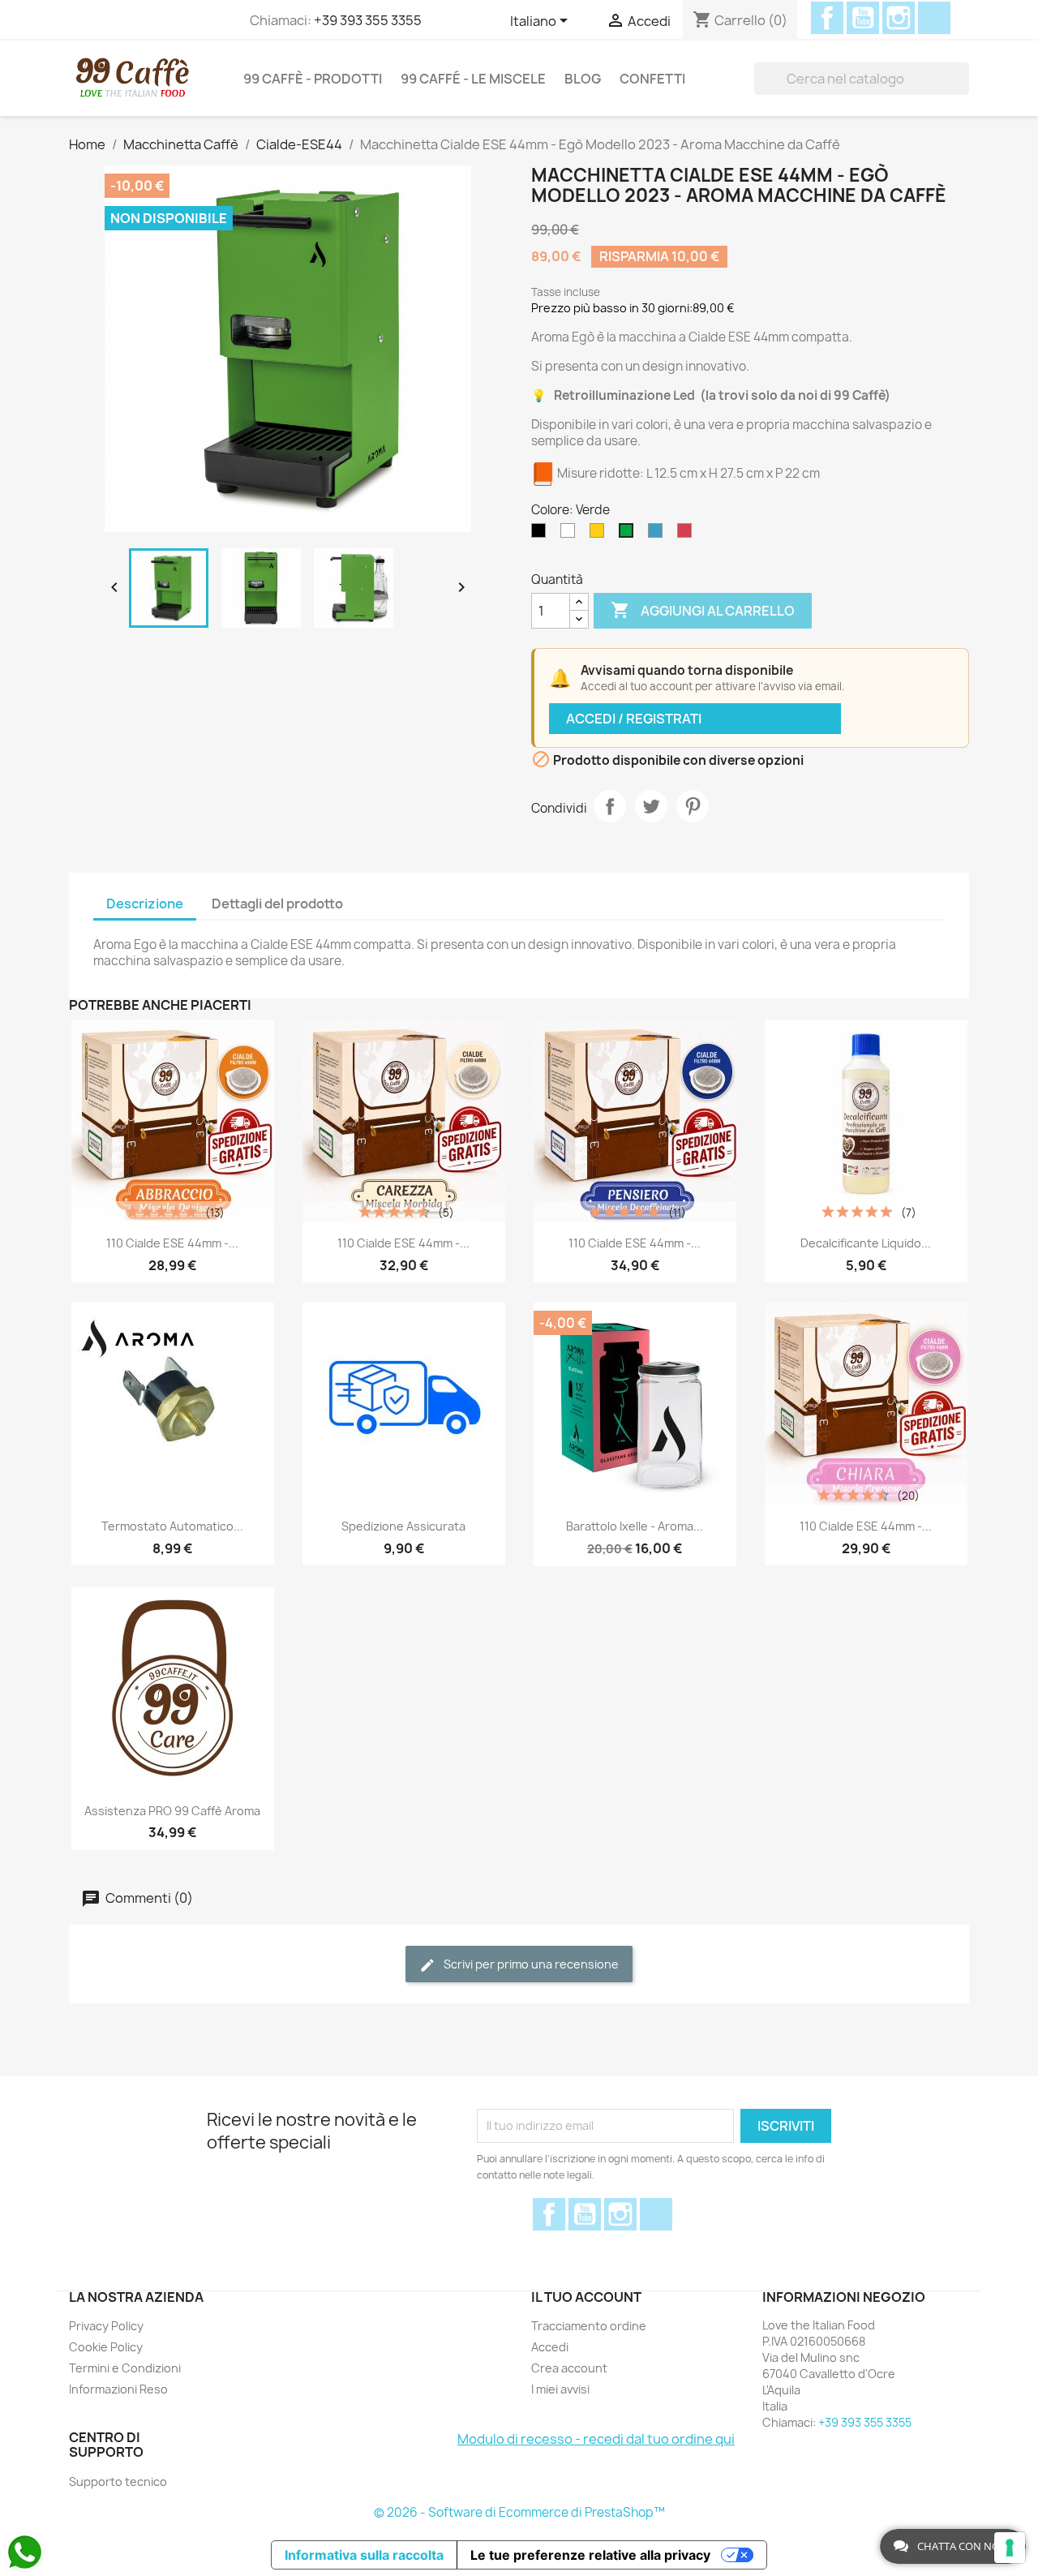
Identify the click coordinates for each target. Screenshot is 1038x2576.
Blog (583, 79)
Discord (934, 18)
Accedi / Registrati (634, 719)
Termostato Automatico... (172, 1526)
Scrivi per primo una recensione (530, 1964)
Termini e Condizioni (125, 2368)
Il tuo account (586, 2297)
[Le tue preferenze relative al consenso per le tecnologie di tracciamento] (1010, 2548)
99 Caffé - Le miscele (473, 79)
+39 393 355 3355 (368, 20)
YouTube (863, 18)
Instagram (899, 18)
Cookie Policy (106, 2347)
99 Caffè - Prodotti (313, 79)
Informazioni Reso (118, 2389)
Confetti (652, 79)
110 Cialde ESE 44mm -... (172, 1243)
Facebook (827, 18)
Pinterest (693, 806)
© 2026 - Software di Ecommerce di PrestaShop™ (519, 2512)
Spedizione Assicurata (403, 1526)
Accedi (550, 2347)
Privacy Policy (106, 2326)
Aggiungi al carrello (703, 610)
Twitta (651, 806)
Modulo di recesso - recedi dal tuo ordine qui (596, 2439)
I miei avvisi (560, 2389)
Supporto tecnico (118, 2482)
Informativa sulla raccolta (364, 2555)
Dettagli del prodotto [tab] (277, 904)
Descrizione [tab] (145, 904)
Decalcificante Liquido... (866, 1243)
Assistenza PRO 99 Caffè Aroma (172, 1811)
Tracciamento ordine (589, 2326)
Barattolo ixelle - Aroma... (635, 1526)
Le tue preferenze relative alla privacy (590, 2555)
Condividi (610, 806)
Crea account (569, 2368)
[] (963, 79)
